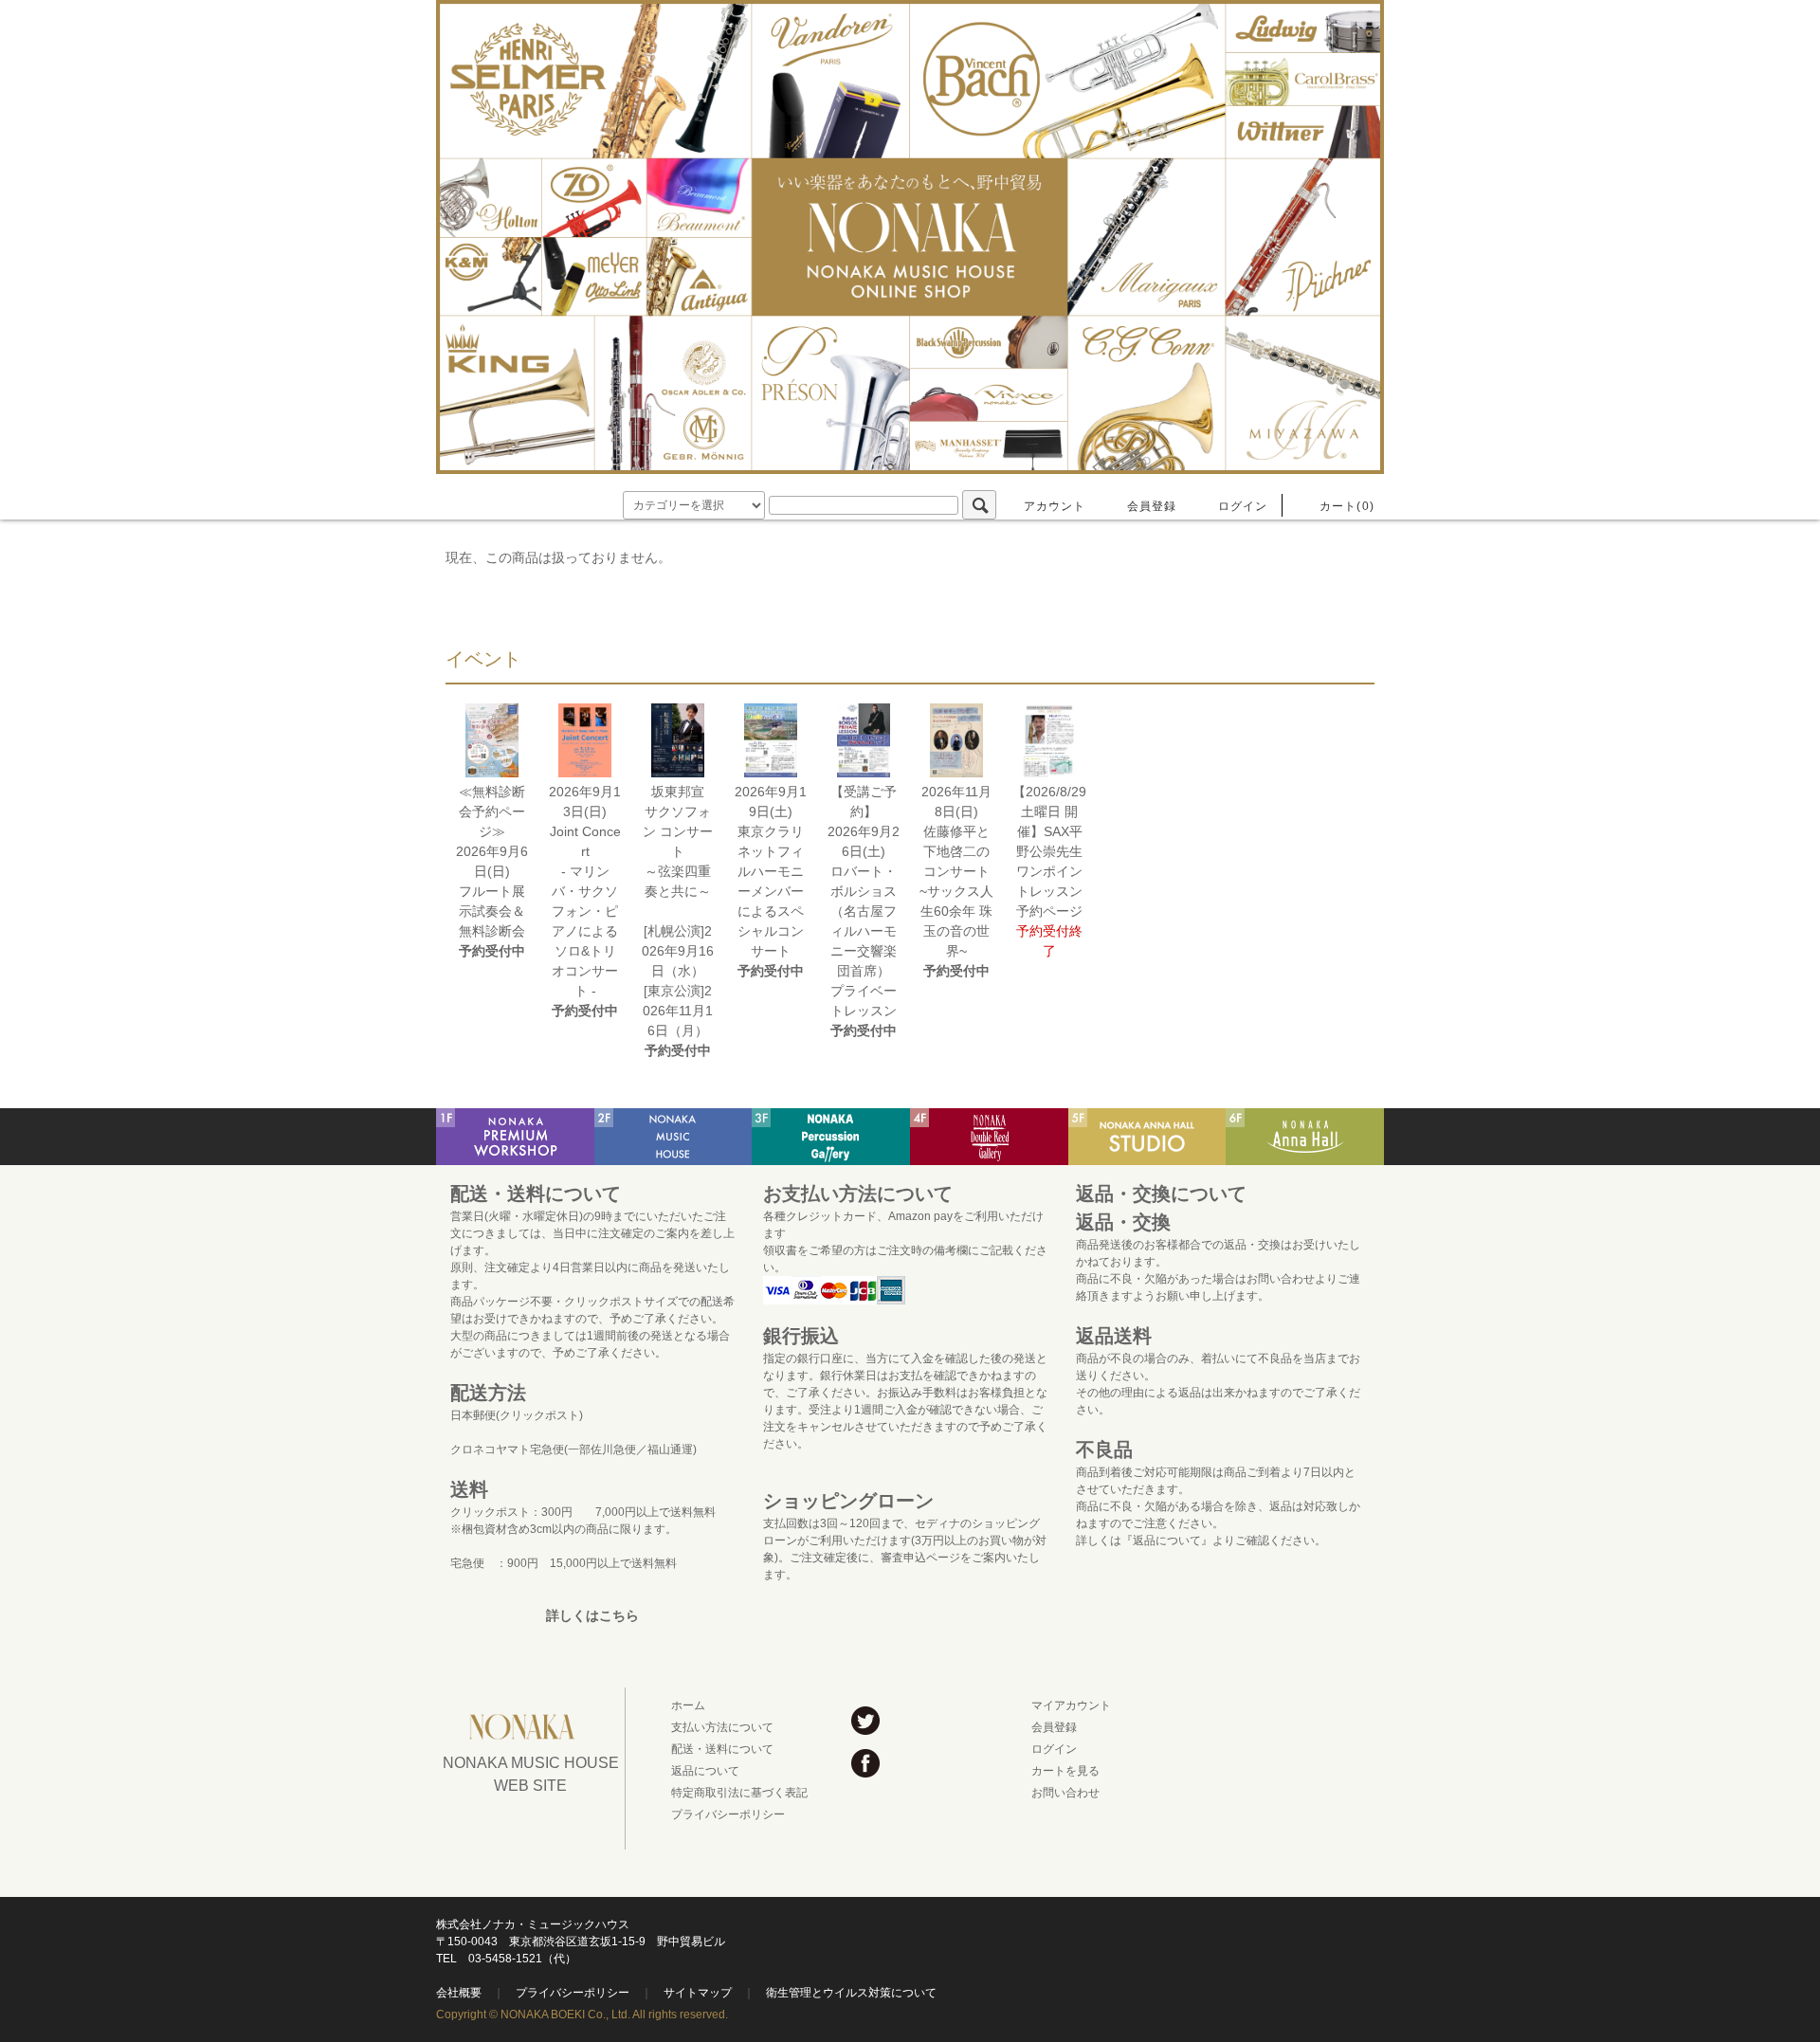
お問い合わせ (1065, 1793)
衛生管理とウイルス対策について (851, 1993)
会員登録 (1152, 506)
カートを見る (1065, 1771)
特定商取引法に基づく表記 (739, 1793)
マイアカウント (1071, 1705)
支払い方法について (722, 1727)
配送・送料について (722, 1749)
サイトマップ (698, 1993)
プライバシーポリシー (728, 1814)
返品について (705, 1771)
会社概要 (459, 1993)
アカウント (1055, 506)
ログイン (1243, 506)
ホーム (688, 1705)
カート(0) (1347, 506)
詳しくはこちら (592, 1615)
